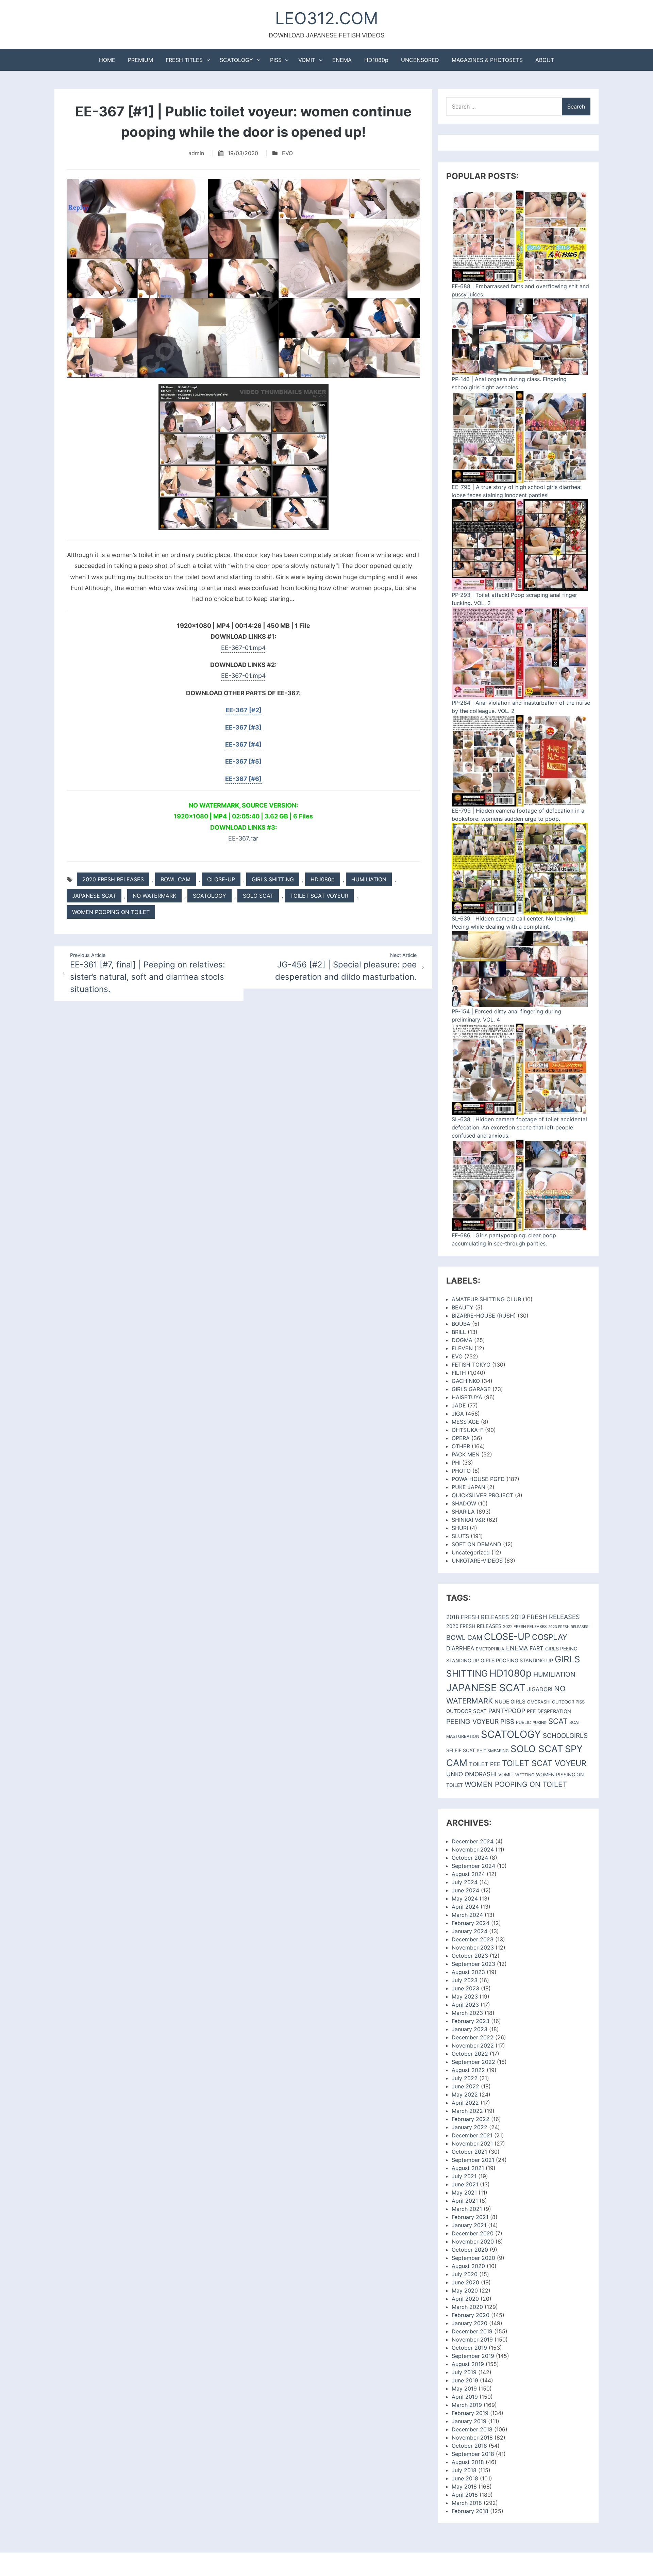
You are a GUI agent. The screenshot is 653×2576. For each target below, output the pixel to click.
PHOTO (461, 1471)
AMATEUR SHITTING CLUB (486, 1299)
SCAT (558, 1721)
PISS (276, 60)
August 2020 (468, 2266)
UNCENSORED (420, 60)
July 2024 (465, 1882)
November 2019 (472, 2339)
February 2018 (470, 2511)
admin (196, 153)
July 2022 (465, 2078)
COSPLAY (550, 1637)
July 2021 (464, 2176)
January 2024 (470, 1931)
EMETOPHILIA (490, 1649)
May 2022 (465, 2094)
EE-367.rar (243, 838)
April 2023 (465, 2005)
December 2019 (472, 2331)
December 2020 (473, 2233)
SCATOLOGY (236, 60)
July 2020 (465, 2274)
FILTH (459, 1373)
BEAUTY (463, 1307)
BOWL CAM (175, 879)
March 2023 (467, 2013)
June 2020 (465, 2282)
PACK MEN (466, 1454)
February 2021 (470, 2217)
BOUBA (461, 1324)
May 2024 (465, 1898)
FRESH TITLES (184, 60)
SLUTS (460, 1536)
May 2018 (464, 2487)
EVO (287, 153)
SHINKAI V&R (468, 1520)
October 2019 (469, 2348)
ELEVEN (462, 1348)
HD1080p (376, 60)
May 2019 (464, 2388)
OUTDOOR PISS (568, 1702)
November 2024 (473, 1849)
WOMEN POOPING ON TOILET (111, 912)
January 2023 (470, 2029)
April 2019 (465, 2397)
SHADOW (464, 1503)
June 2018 (465, 2478)
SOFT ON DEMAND (476, 1544)
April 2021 (465, 2201)
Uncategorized (471, 1552)
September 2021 (473, 2160)
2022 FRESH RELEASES (525, 1627)
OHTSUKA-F (467, 1430)
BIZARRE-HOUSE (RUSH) (484, 1316)
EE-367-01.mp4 (244, 648)
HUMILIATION (369, 879)
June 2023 (465, 1988)
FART (537, 1648)
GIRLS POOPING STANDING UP (517, 1661)
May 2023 (465, 1996)
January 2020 (470, 2323)
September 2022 (473, 2062)
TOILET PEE (485, 1764)
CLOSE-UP (221, 879)
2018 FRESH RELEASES (478, 1617)
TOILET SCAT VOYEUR (319, 896)
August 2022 (468, 2070)
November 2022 (473, 2045)
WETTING (525, 1775)
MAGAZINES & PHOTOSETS (487, 60)
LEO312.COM (327, 18)
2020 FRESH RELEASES (113, 879)
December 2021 (472, 2135)
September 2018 (473, 2454)
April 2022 (465, 2103)
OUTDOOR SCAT (466, 1711)
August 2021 (468, 2168)
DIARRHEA (460, 1648)
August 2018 (468, 2462)
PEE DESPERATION (549, 1711)
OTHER (461, 1446)
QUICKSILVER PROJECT (482, 1495)
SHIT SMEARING (493, 1751)
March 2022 (467, 2111)
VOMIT (307, 60)
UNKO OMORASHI (471, 1774)
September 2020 (473, 2258)
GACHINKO (466, 1381)
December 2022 (473, 2037)
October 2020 (470, 2250)
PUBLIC (523, 1722)
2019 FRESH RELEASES (545, 1617)
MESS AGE (465, 1422)
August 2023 (468, 1972)
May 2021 (464, 2192)
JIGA (458, 1414)
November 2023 (473, 1947)
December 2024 (473, 1841)
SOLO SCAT (258, 896)
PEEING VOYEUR (472, 1722)
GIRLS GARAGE (471, 1389)
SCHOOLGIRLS (565, 1736)
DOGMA (462, 1340)
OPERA (461, 1438)
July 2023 (465, 1980)
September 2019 (473, 2356)
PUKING (540, 1723)
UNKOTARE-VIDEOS (477, 1561)
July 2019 (464, 2372)
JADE (459, 1405)
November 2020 (473, 2241)
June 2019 (465, 2380)
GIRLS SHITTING (273, 879)
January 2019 (469, 2421)
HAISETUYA (467, 1397)
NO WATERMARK (154, 896)
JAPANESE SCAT (94, 896)
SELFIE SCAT (461, 1750)
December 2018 (472, 2429)
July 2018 (464, 2470)
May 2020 (465, 2290)
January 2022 (470, 2127)
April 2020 (465, 2299)
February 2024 (471, 1923)
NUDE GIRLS (510, 1702)
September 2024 (473, 1866)
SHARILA (463, 1512)
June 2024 (465, 1890)
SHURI (460, 1528)
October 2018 (469, 2446)
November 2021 (472, 2143)
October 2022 (470, 2054)
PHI (456, 1463)
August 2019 (468, 2364)
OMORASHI (539, 1702)
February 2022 (471, 2119)
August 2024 (468, 1874)
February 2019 (470, 2413)
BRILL (459, 1332)
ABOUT (545, 60)
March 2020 (467, 2307)
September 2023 (473, 1964)
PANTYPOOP (507, 1711)
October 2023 (470, 1956)
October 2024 (470, 1858)
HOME (107, 60)
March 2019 (467, 2405)
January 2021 (469, 2225)
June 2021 (465, 2184)
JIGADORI (540, 1689)
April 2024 (465, 1907)
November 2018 (472, 2438)
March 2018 (467, 2503)
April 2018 (465, 2495)
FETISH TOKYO (471, 1365)
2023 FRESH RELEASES (568, 1627)
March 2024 (467, 1915)
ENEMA (342, 60)
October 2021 (469, 2152)
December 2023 (473, 1939)
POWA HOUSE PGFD (478, 1479)
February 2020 (471, 2315)
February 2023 (471, 2021)
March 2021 (467, 2209)
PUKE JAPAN (468, 1487)
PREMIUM (140, 60)
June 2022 (465, 2086)
